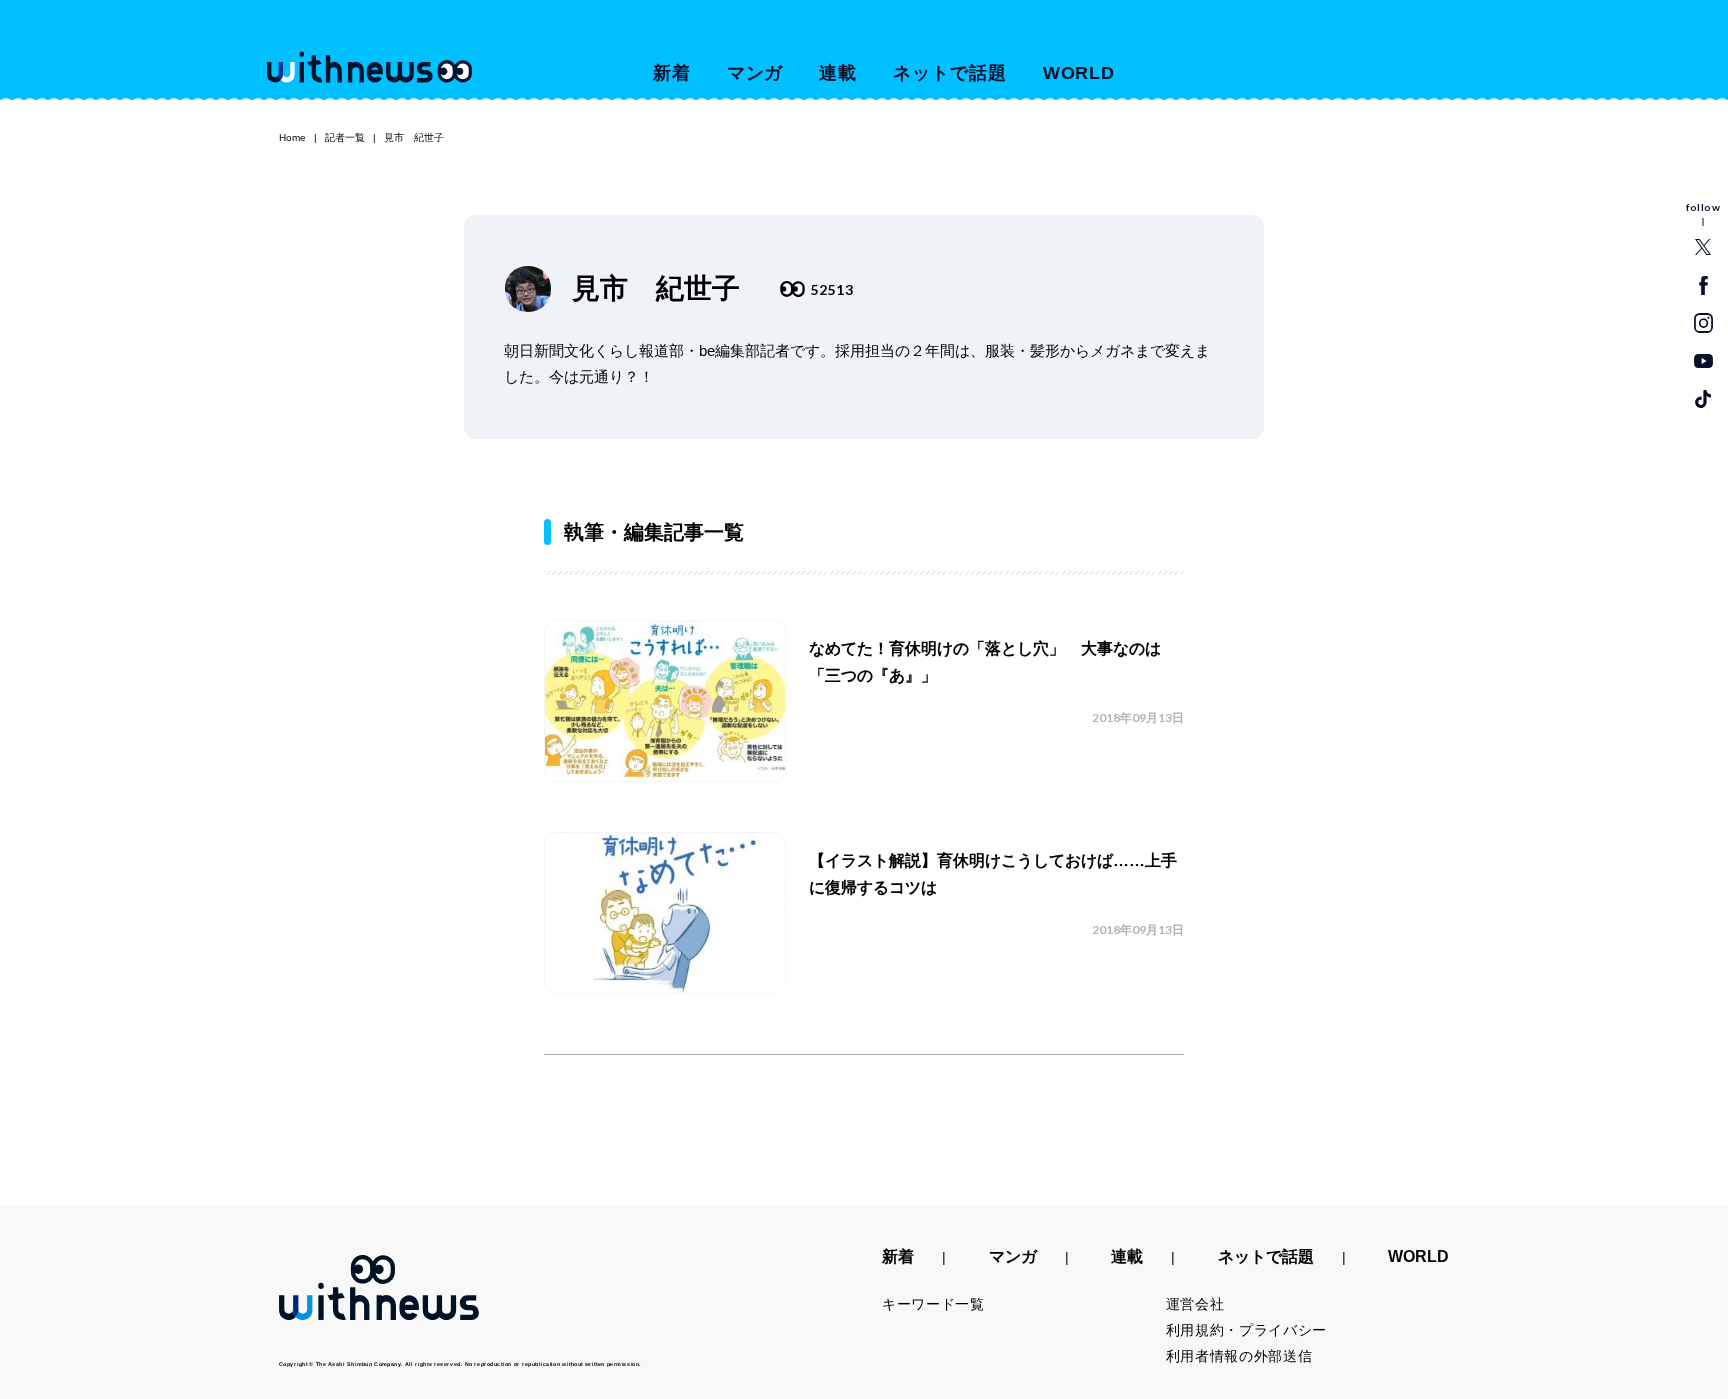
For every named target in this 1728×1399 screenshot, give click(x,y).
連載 (838, 73)
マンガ (755, 73)
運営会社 (1195, 1304)
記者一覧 (345, 137)
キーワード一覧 (933, 1304)
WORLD (1079, 73)
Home (292, 137)
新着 (672, 73)
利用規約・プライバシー (1247, 1330)
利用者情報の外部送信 (1239, 1356)
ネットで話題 (949, 73)
